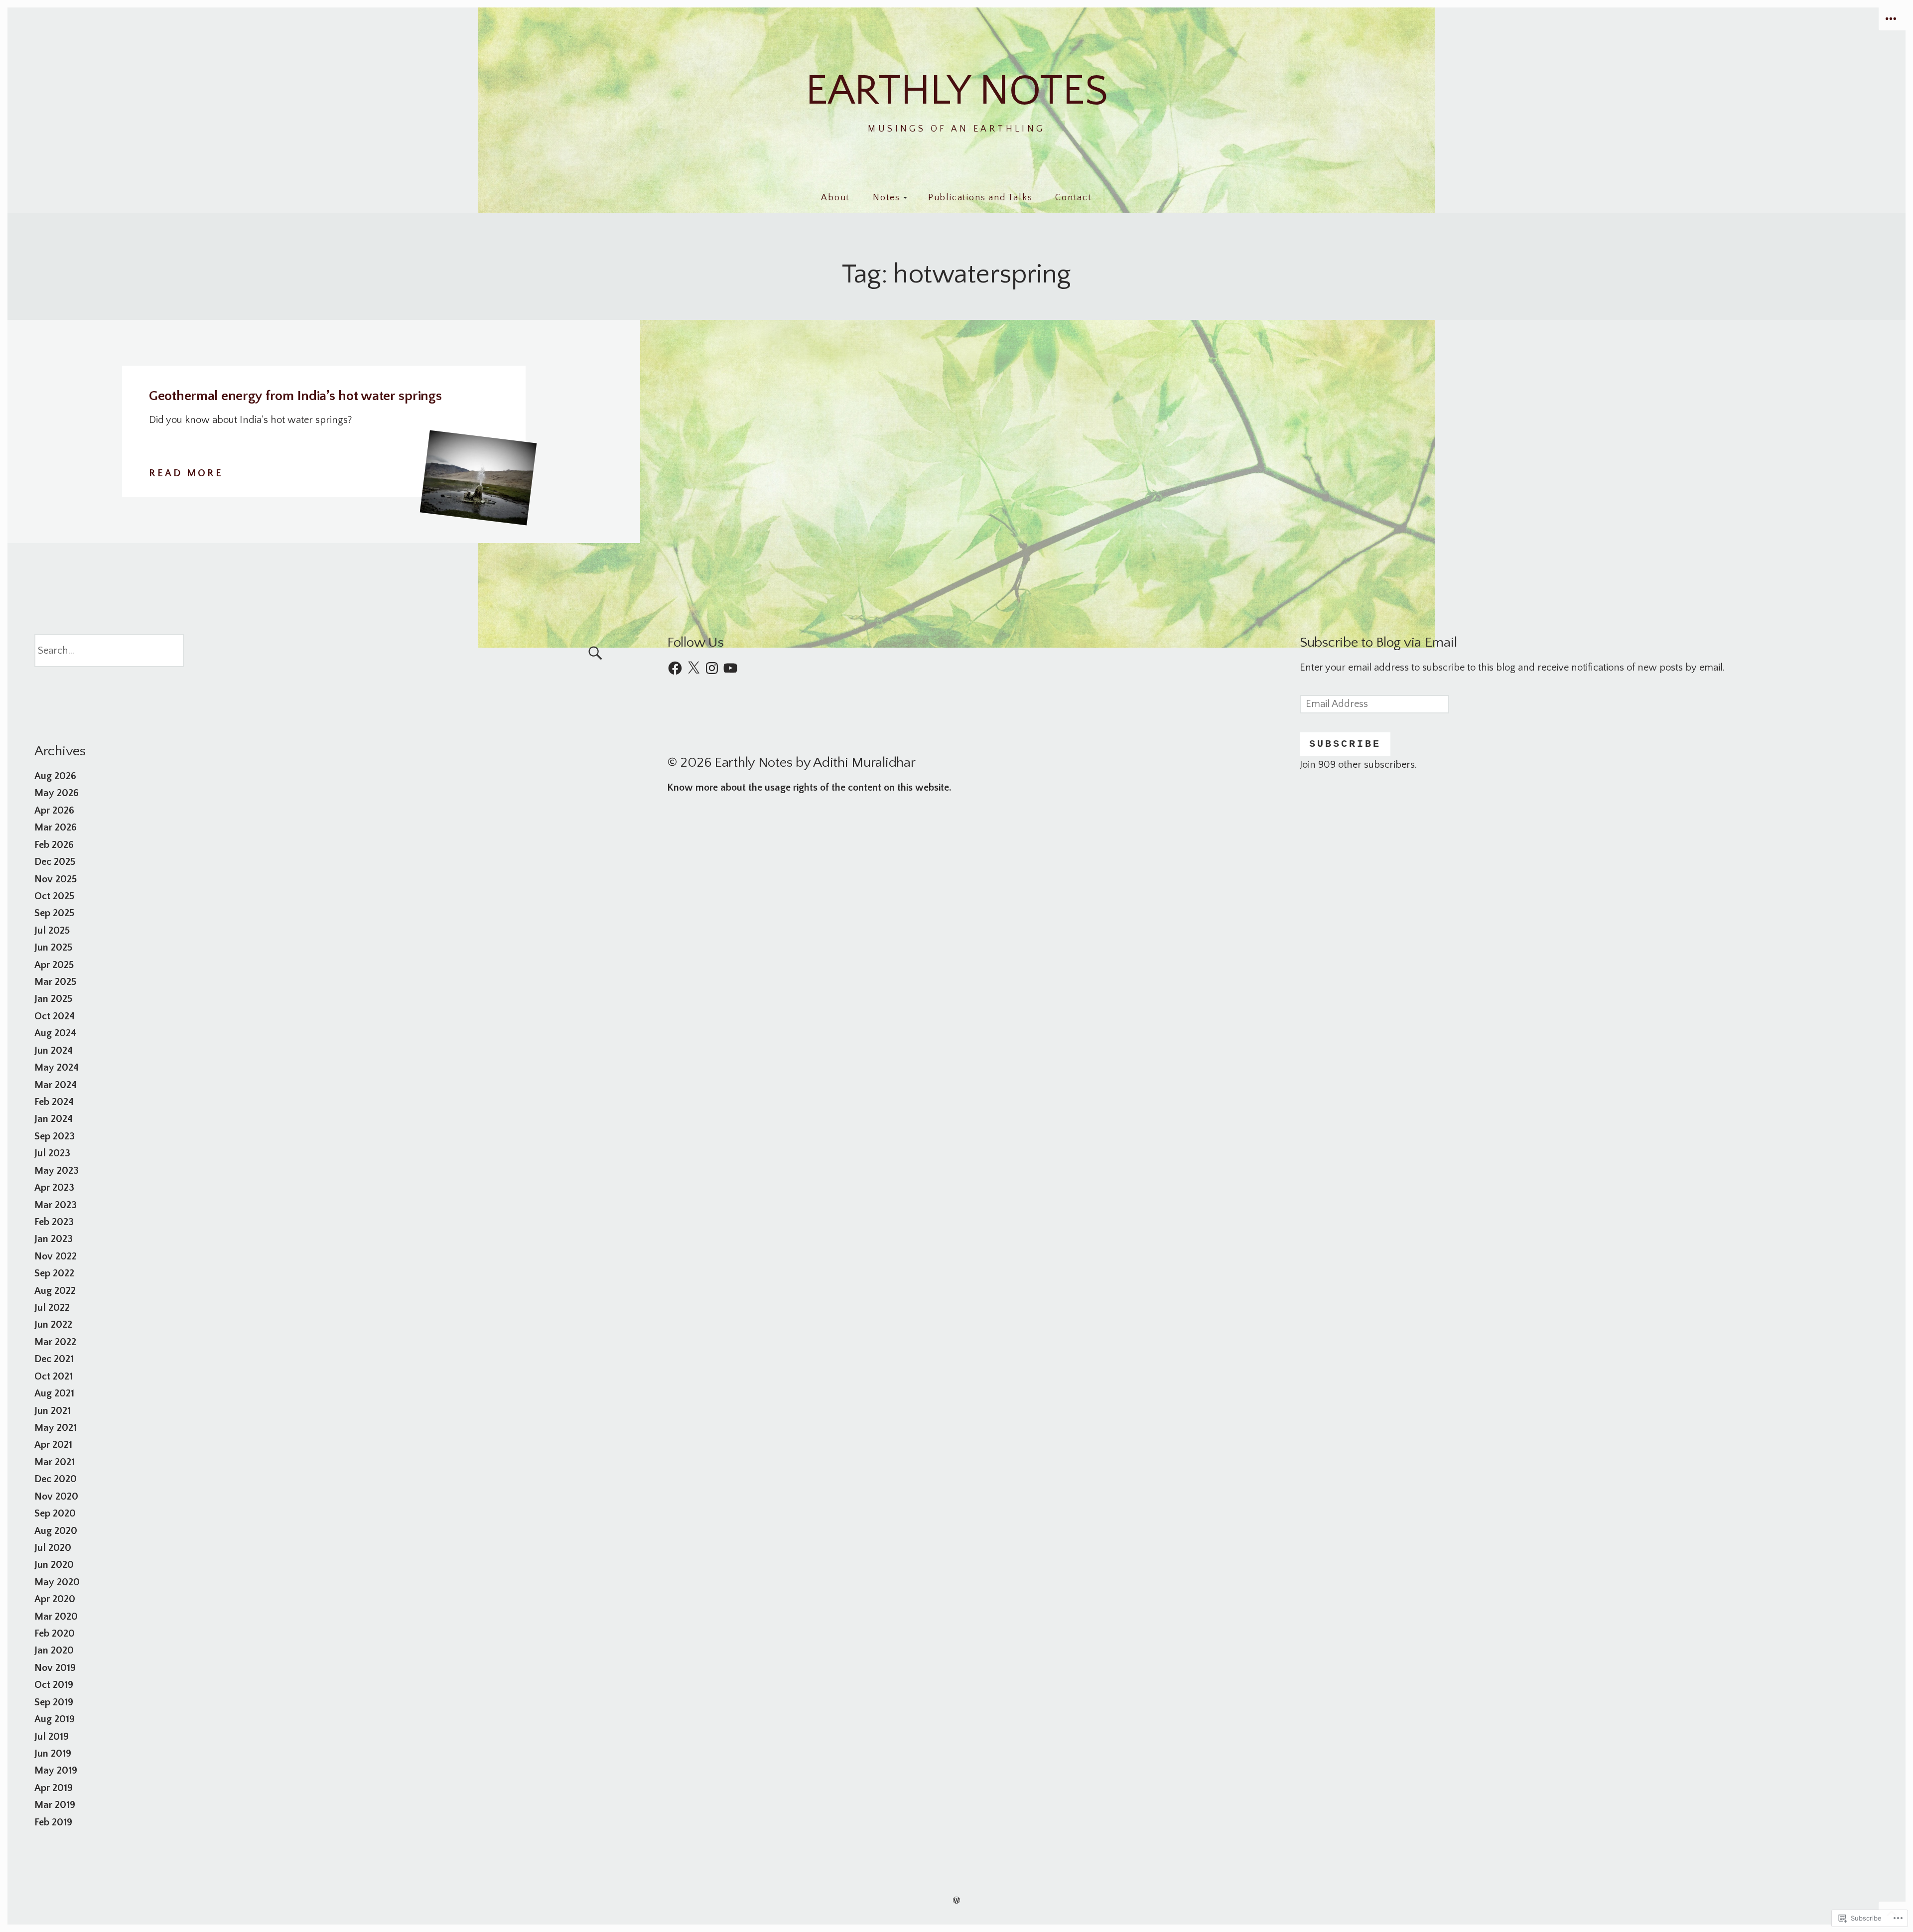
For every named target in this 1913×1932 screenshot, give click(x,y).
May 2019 (56, 1771)
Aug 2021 (54, 1393)
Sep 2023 (55, 1136)
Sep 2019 (54, 1702)
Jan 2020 (54, 1651)
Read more (186, 475)
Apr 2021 (53, 1445)
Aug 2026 (55, 776)
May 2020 (57, 1582)
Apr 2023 (54, 1188)
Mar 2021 (55, 1462)
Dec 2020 (56, 1479)
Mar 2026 (56, 828)
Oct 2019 (54, 1685)
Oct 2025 (54, 896)
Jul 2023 (52, 1153)
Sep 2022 (54, 1273)
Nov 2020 (56, 1497)
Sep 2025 (54, 913)
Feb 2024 (54, 1102)
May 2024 (57, 1068)
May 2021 (56, 1428)
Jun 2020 (54, 1565)
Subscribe (1345, 744)
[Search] (324, 650)
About (835, 198)
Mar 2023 (56, 1205)
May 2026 (57, 793)
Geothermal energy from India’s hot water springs (295, 396)
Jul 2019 (52, 1737)
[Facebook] (675, 668)
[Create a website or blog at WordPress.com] (956, 1900)
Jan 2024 (54, 1119)
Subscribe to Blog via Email (1378, 642)
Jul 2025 (52, 931)
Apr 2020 (55, 1599)
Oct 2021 (54, 1377)
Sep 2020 (55, 1514)
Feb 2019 (53, 1822)
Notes (887, 198)
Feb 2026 (54, 845)
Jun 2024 (54, 1051)
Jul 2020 (53, 1548)
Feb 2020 (55, 1634)
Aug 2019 (55, 1719)
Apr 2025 (54, 965)
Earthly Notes (957, 91)
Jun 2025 (53, 948)
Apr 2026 (54, 811)
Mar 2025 (55, 982)
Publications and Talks (980, 198)
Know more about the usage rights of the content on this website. (809, 788)
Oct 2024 (55, 1016)
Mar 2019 (55, 1805)
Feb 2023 (54, 1222)
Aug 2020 (56, 1531)
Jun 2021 (53, 1411)
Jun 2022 (53, 1325)
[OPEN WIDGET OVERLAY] (1892, 19)
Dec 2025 (55, 862)
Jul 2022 (52, 1308)
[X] (693, 668)
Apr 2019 (54, 1788)
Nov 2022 (56, 1256)
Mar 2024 (56, 1085)
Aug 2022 (55, 1291)
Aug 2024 (55, 1033)
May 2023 (57, 1171)
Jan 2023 (54, 1239)
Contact (1074, 198)
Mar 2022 (55, 1342)
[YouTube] (730, 668)
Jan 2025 (53, 999)
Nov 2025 (56, 879)
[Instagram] (712, 668)
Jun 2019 (53, 1754)
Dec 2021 (54, 1359)
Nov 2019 (55, 1668)
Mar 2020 (56, 1617)
